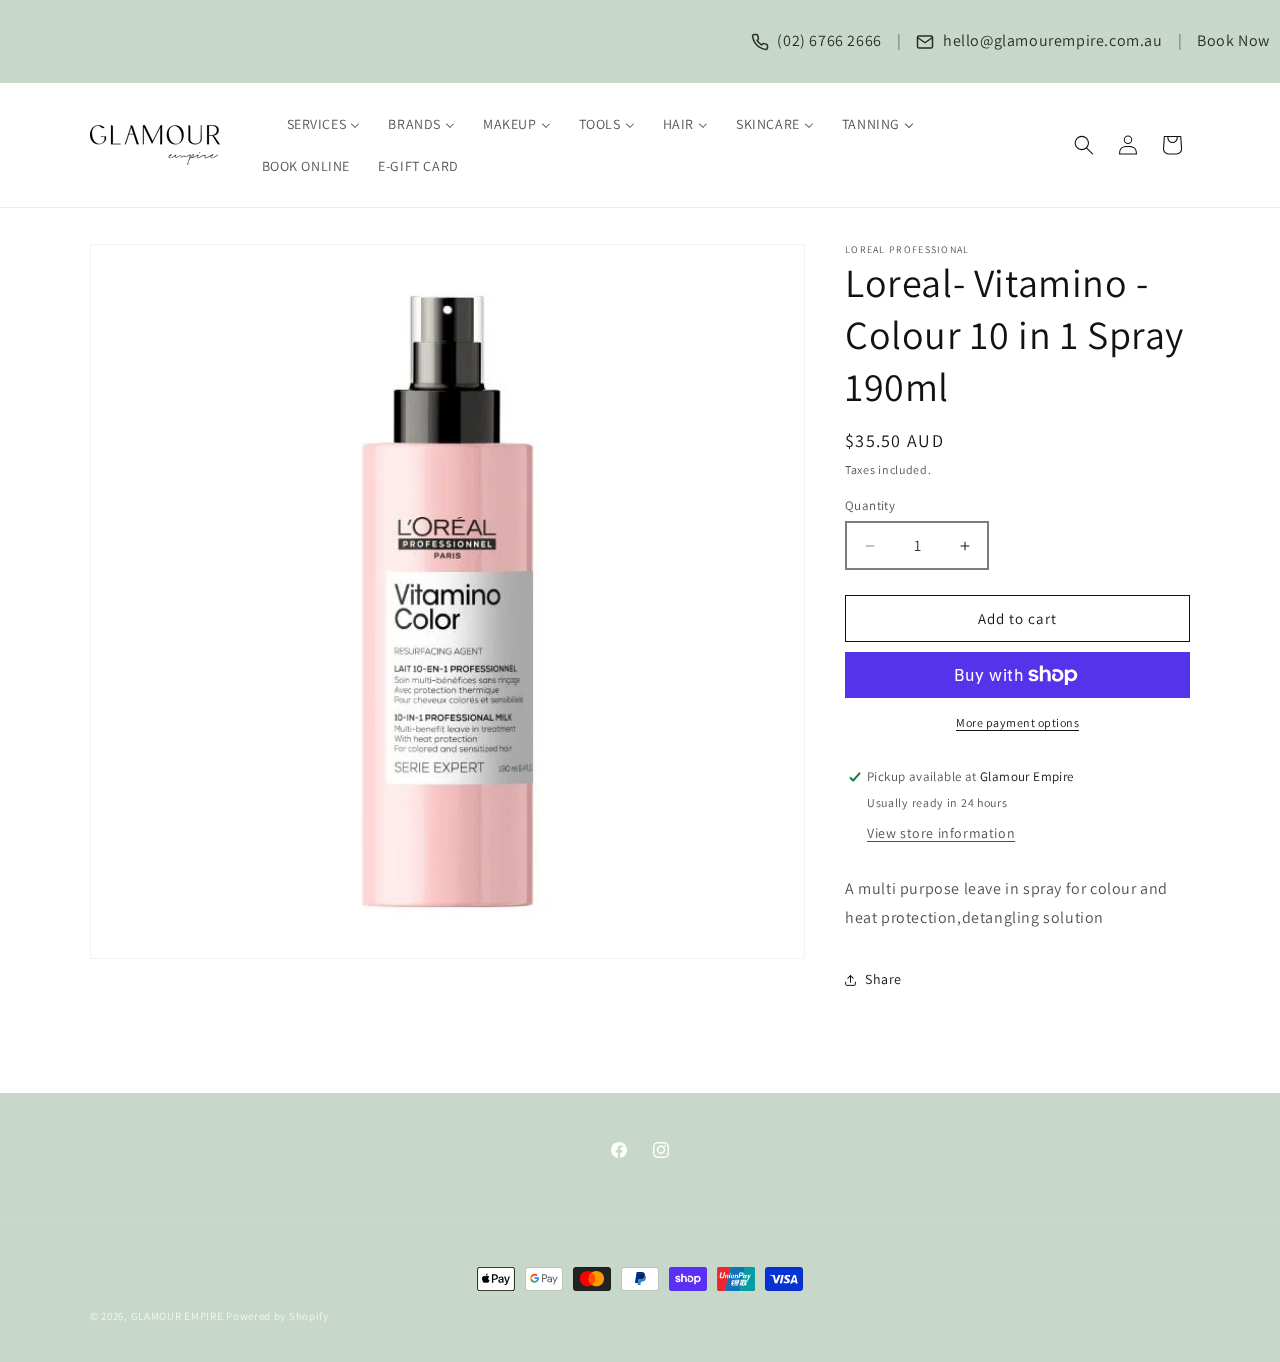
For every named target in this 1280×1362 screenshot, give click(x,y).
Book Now (1233, 40)
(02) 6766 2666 (828, 40)
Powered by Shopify (277, 1316)
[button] (1084, 145)
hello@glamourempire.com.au (1050, 40)
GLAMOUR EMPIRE (177, 1316)
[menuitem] (311, 124)
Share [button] (883, 979)
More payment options (1017, 722)
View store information (941, 833)
